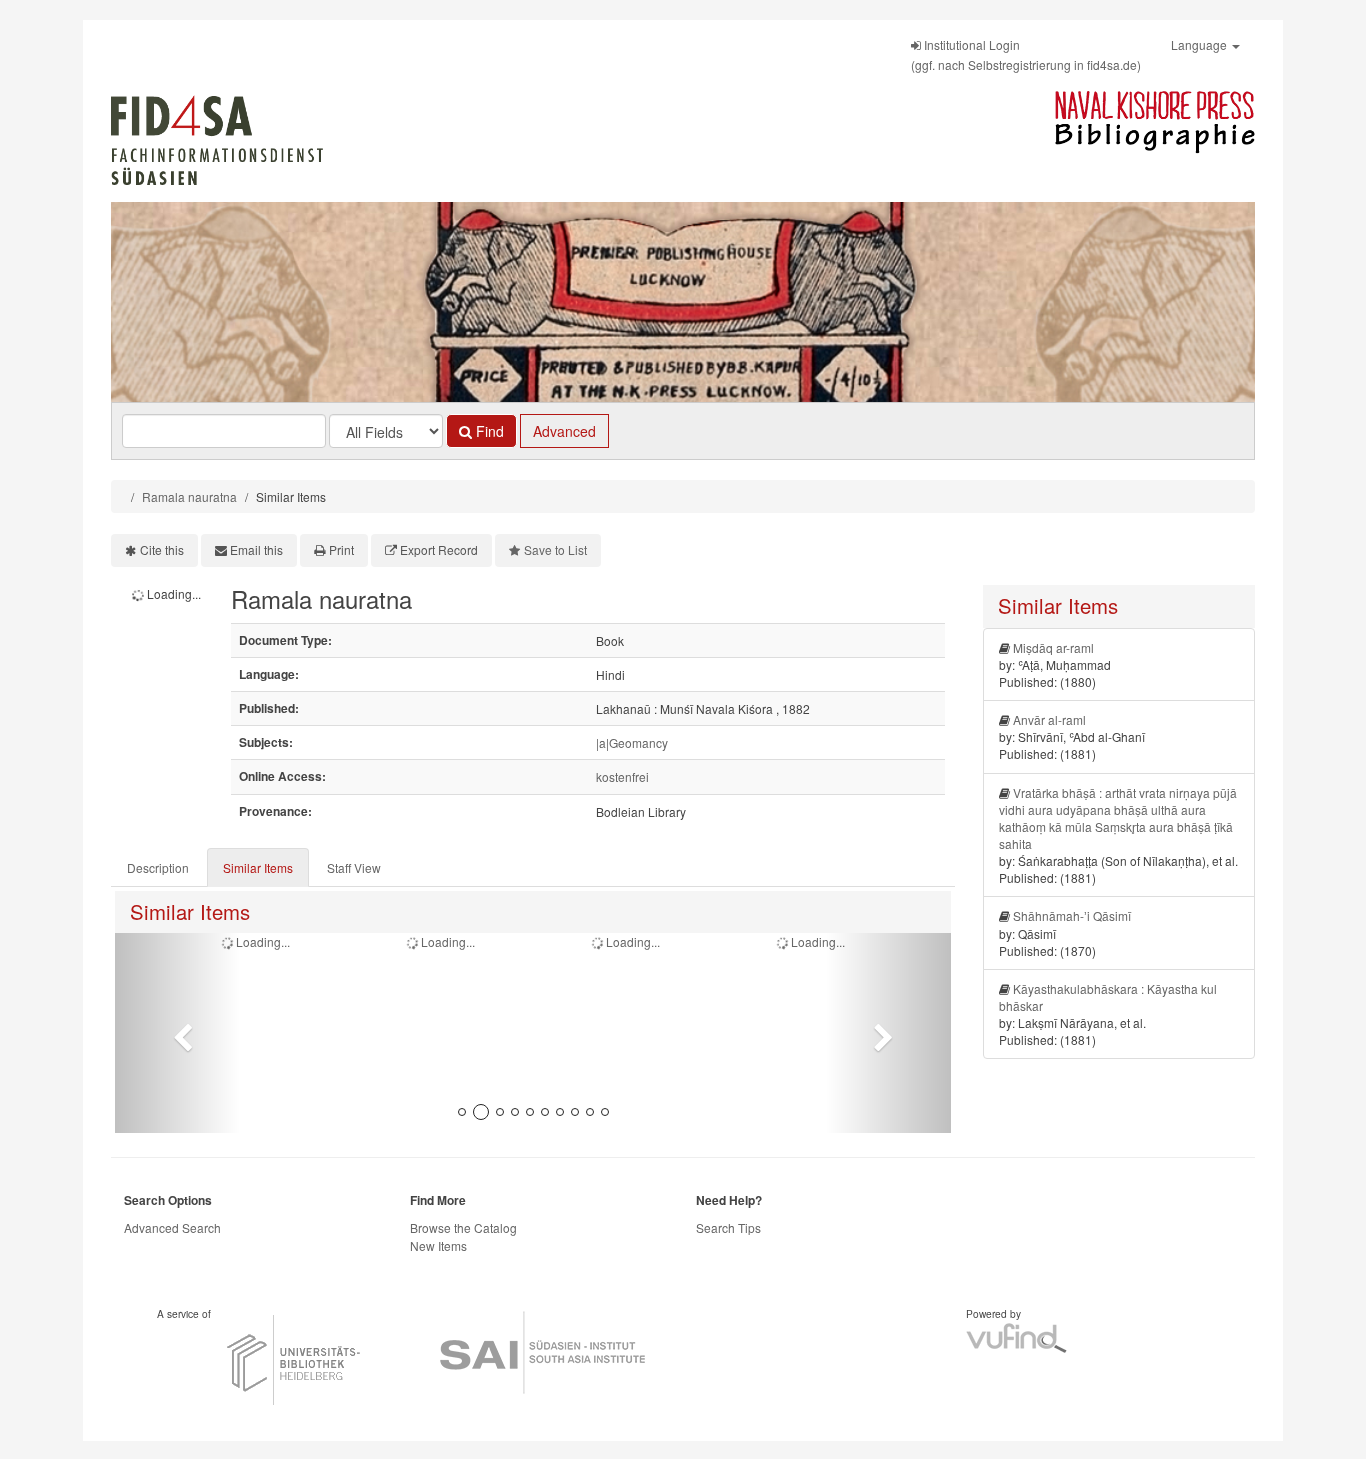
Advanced (564, 431)
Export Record (439, 549)
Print (341, 549)
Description (158, 867)
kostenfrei (622, 776)
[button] (177, 1033)
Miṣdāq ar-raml (1053, 647)
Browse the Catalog (463, 1227)
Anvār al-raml (1049, 719)
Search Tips (728, 1227)
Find (488, 431)
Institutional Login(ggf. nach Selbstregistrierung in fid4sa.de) (1026, 54)
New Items (438, 1245)
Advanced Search (172, 1227)
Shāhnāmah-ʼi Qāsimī (1072, 915)
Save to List (555, 549)
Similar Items (258, 867)
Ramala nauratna (189, 496)
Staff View (354, 867)
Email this (256, 549)
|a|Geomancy (632, 742)
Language (1200, 44)
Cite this (162, 549)
